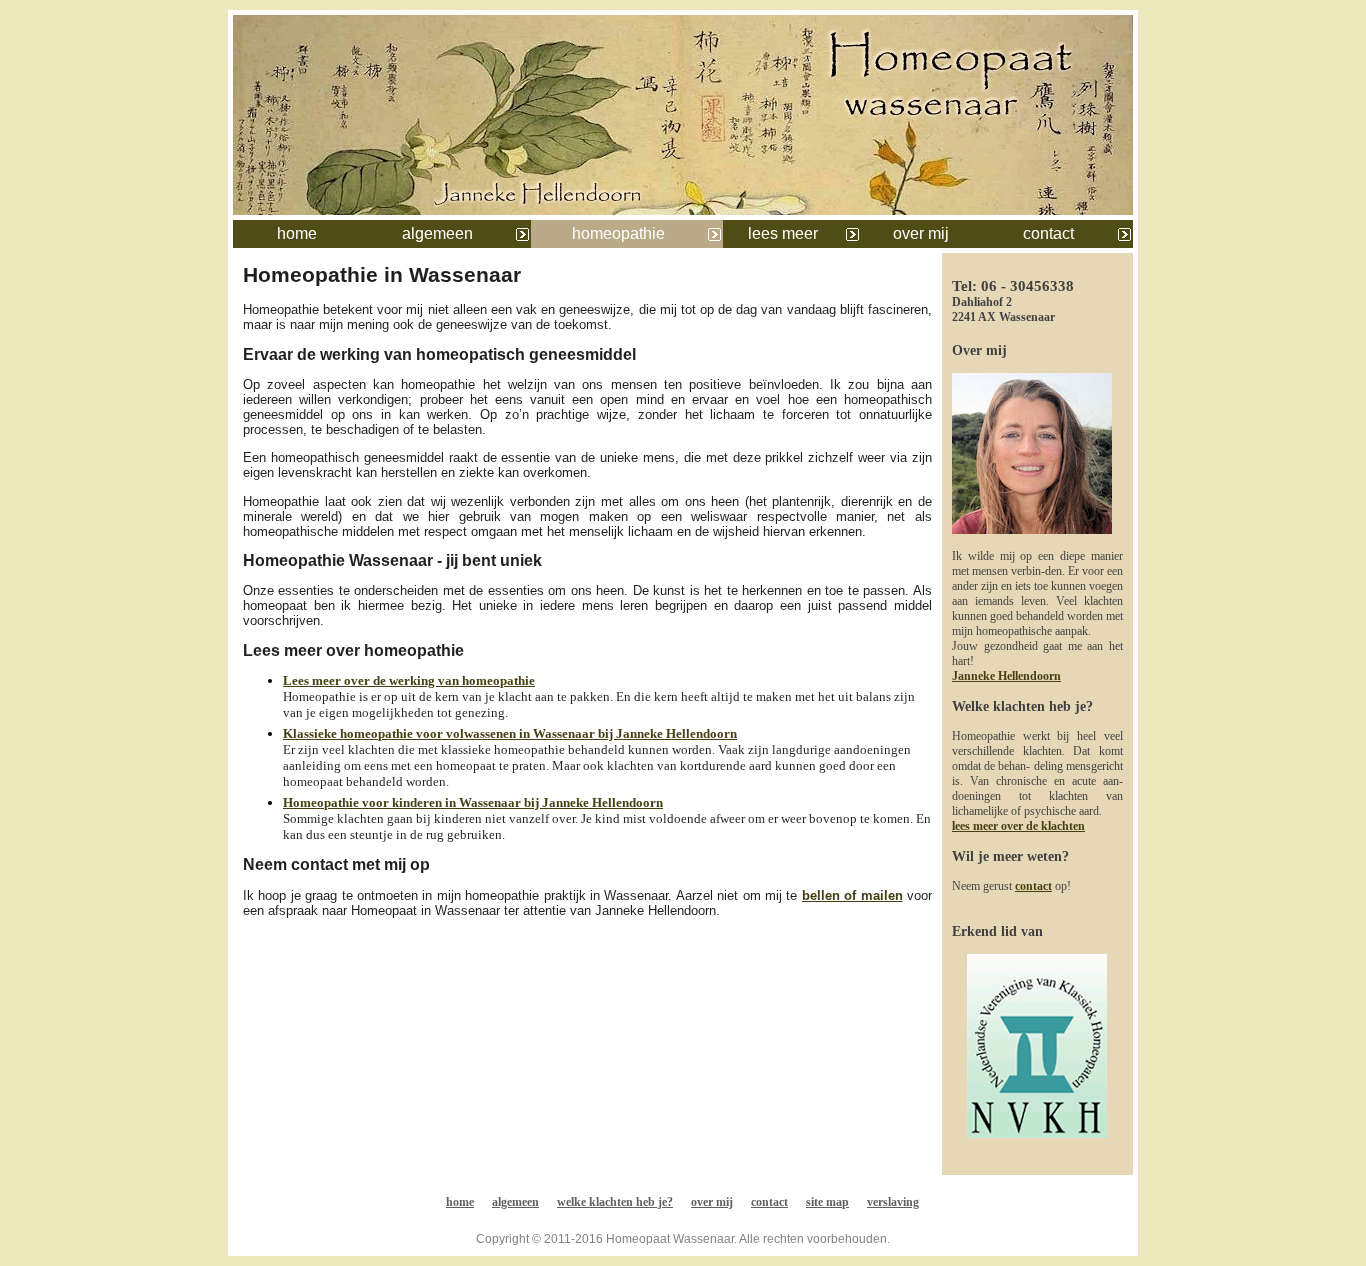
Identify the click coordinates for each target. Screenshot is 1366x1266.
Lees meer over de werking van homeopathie (409, 680)
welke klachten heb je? (615, 1202)
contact (1048, 233)
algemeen (437, 233)
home (297, 233)
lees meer (783, 233)
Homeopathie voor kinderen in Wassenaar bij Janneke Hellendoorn (473, 802)
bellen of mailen (852, 895)
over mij (921, 233)
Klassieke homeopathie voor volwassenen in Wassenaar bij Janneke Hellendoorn (510, 733)
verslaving (893, 1202)
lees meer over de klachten (1018, 826)
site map (827, 1202)
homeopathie (618, 233)
